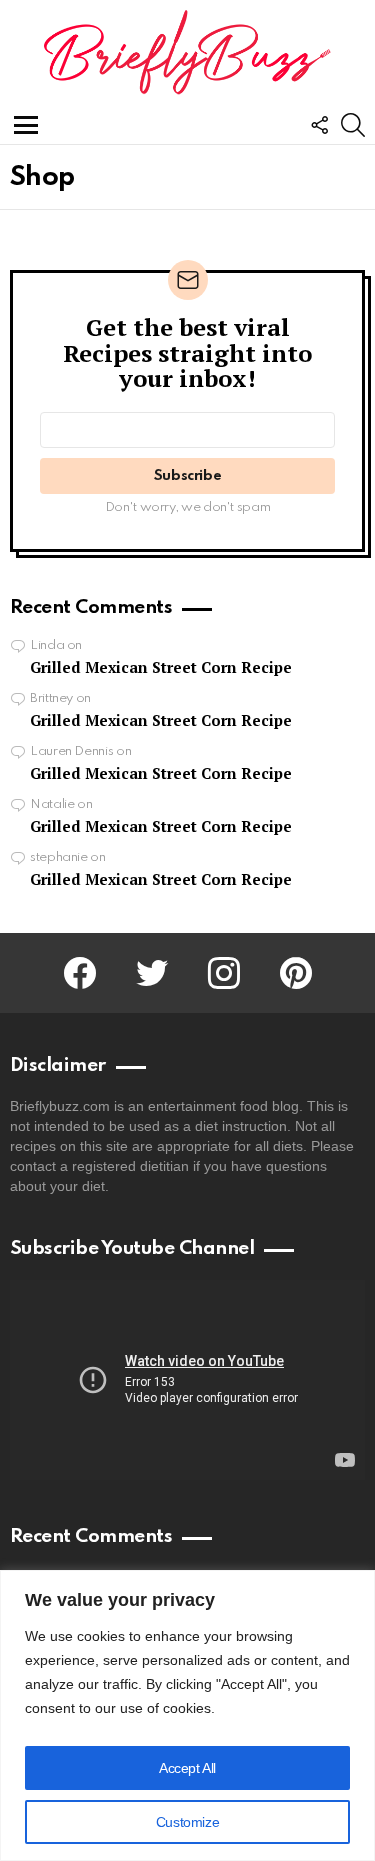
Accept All (187, 1768)
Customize (187, 1822)
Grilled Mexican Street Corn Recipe (161, 667)
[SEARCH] (353, 125)
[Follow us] (319, 125)
